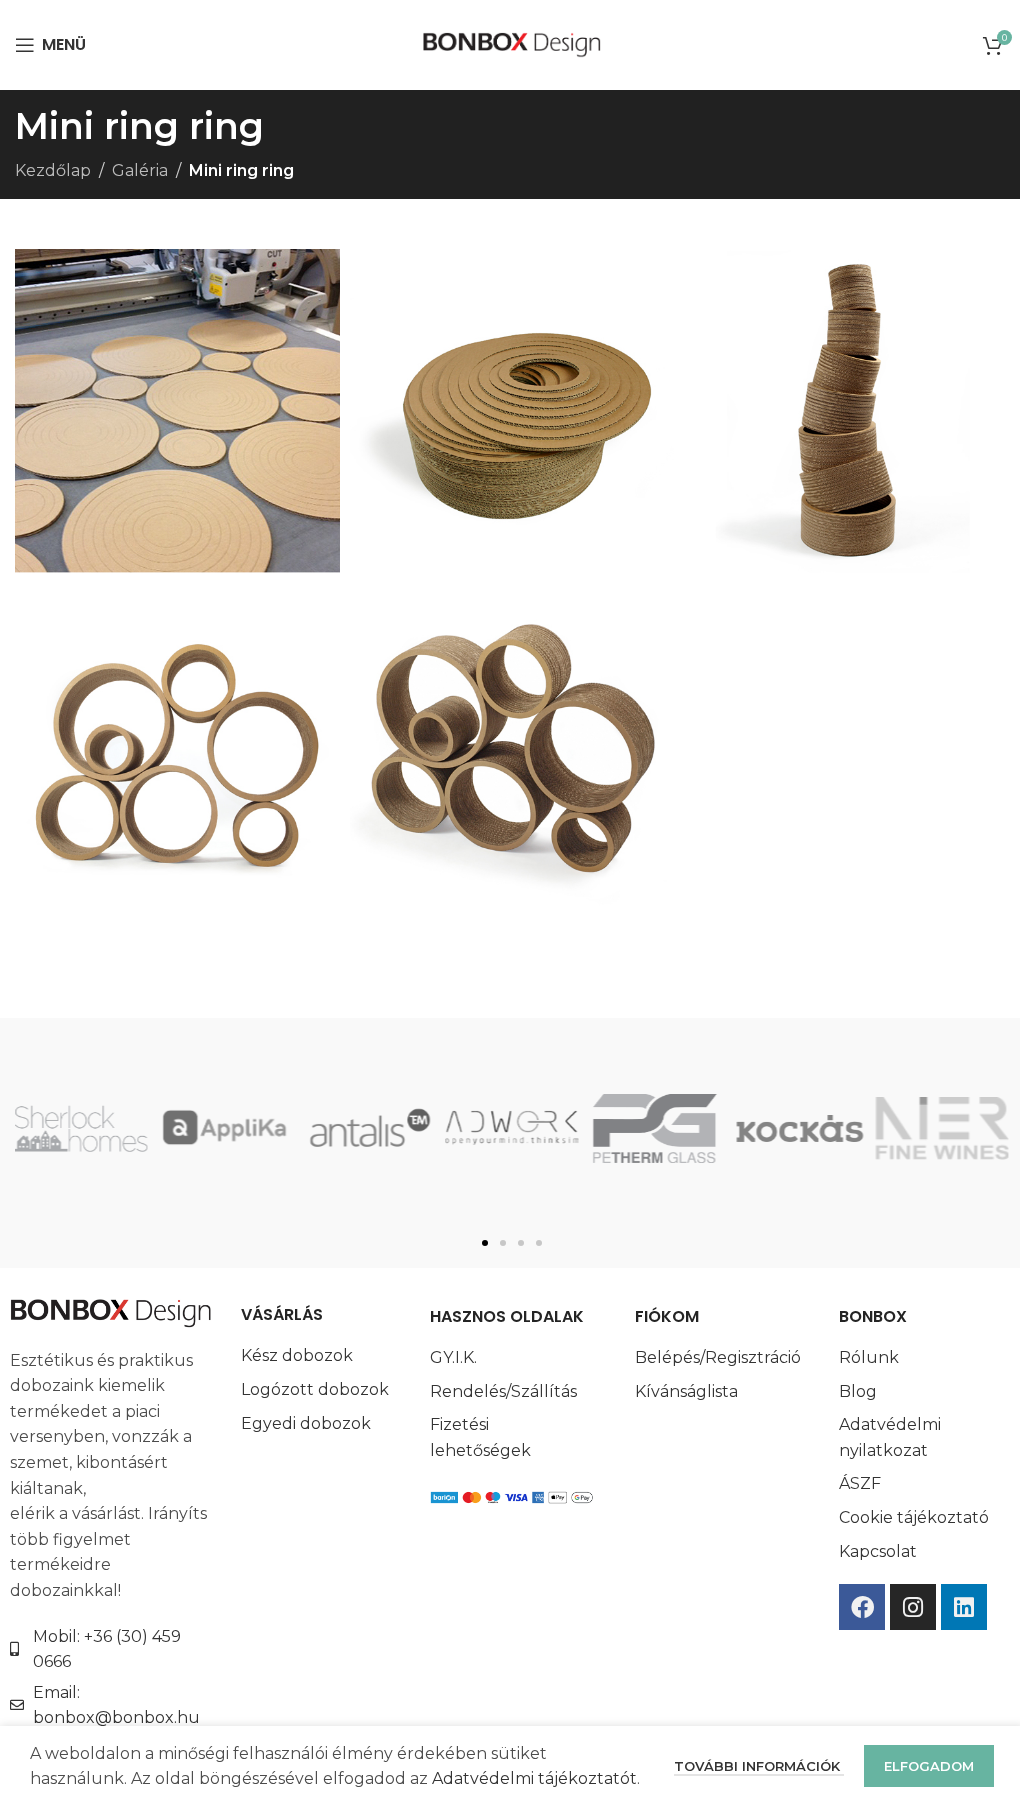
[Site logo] (512, 43)
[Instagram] (913, 1607)
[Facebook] (862, 1607)
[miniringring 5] (512, 411)
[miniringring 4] (177, 411)
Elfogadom (929, 1766)
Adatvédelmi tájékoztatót (534, 1778)
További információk (759, 1766)
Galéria (140, 170)
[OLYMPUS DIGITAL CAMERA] (846, 411)
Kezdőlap (53, 170)
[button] (485, 1243)
